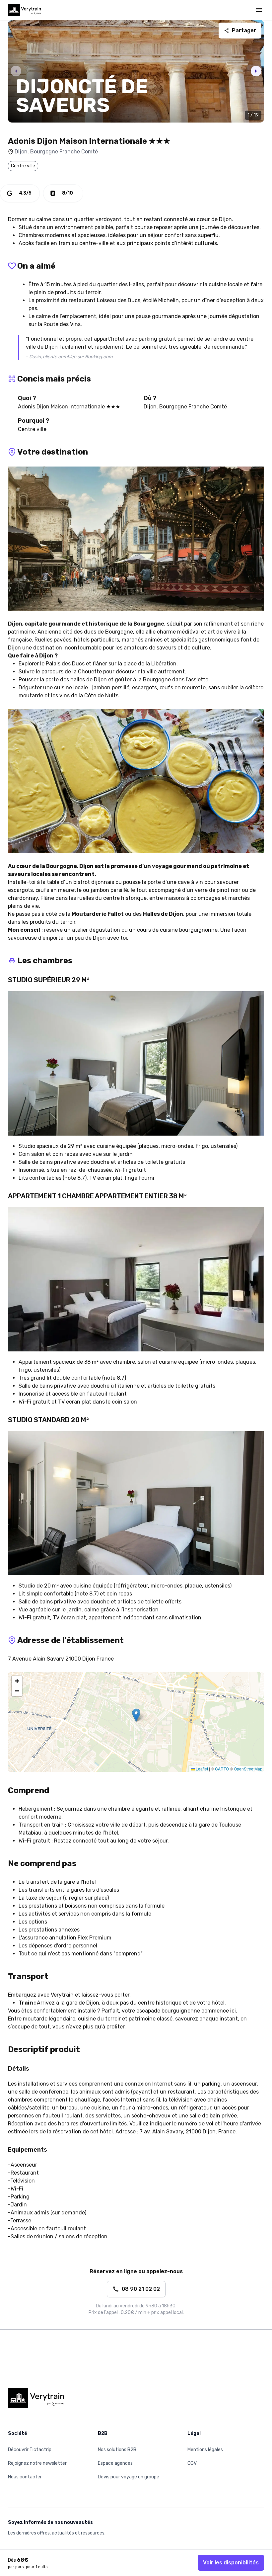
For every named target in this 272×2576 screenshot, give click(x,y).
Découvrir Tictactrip (30, 2450)
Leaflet (201, 1769)
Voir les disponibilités (231, 2563)
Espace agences (115, 2463)
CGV (192, 2463)
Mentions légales (205, 2450)
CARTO (222, 1769)
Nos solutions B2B (117, 2450)
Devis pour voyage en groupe (129, 2477)
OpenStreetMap (248, 1769)
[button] (136, 1715)
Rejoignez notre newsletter (37, 2463)
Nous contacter (25, 2477)
